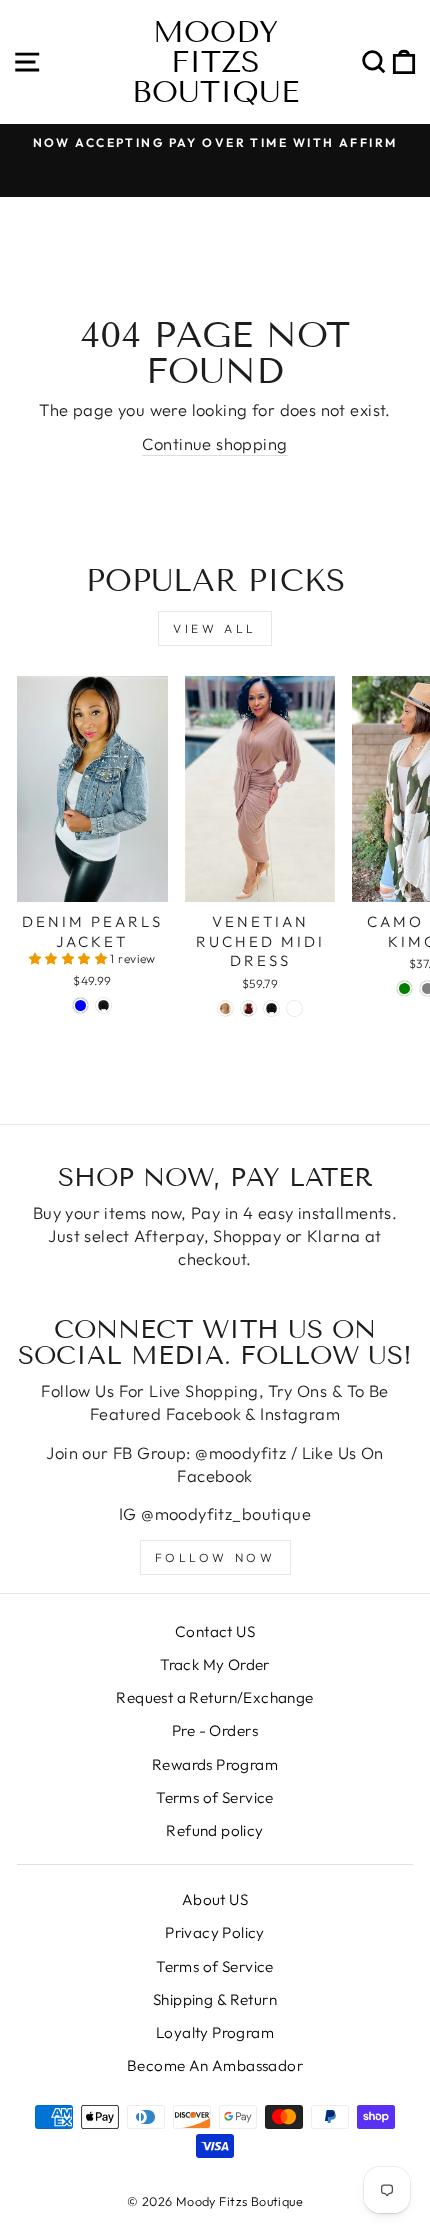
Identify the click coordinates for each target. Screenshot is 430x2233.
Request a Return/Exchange (214, 1697)
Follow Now (215, 1557)
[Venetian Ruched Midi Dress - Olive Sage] (294, 1008)
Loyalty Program (215, 2032)
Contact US (215, 1631)
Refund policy (214, 1830)
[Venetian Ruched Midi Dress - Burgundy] (248, 1008)
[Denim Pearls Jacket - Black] (103, 1005)
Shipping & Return (215, 1999)
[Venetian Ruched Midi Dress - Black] (271, 1008)
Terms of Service (215, 1797)
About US (215, 1899)
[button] (70, 958)
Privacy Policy (215, 1932)
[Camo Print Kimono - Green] (404, 988)
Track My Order (215, 1664)
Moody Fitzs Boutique (215, 62)
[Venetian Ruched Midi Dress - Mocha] (225, 1008)
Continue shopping (214, 443)
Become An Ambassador (215, 2065)
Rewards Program (215, 1764)
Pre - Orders (215, 1730)
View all (215, 628)
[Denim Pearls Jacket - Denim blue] (80, 1005)
